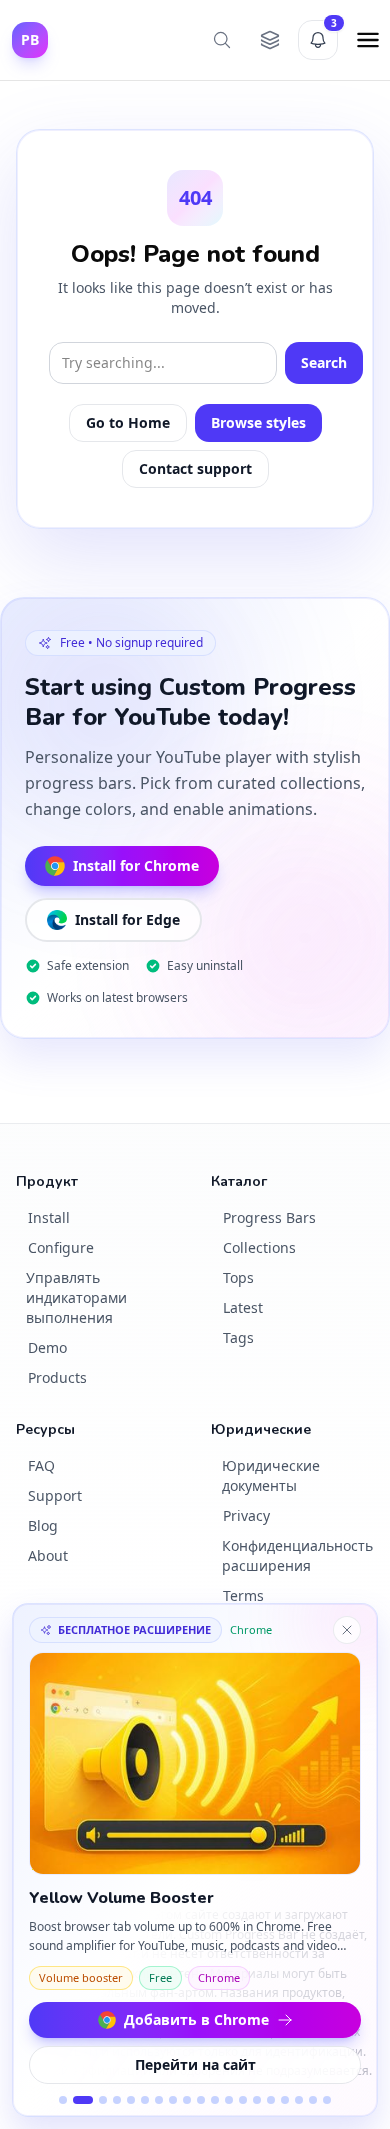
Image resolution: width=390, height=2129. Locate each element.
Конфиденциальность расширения (297, 1555)
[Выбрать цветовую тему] (270, 40)
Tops (238, 1277)
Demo (47, 1347)
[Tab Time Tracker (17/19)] (299, 2100)
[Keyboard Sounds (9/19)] (187, 2100)
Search (324, 362)
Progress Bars (269, 1217)
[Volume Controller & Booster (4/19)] (117, 2100)
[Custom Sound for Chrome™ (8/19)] (173, 2100)
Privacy (246, 1515)
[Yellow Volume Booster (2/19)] (83, 2100)
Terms (243, 1595)
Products (57, 1377)
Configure (61, 1247)
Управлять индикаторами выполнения (76, 1297)
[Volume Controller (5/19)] (131, 2100)
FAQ (41, 1465)
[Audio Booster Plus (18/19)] (313, 2100)
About (48, 1555)
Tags (238, 1337)
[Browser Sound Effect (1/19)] (63, 2100)
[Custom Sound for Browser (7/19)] (159, 2100)
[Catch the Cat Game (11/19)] (215, 2100)
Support (55, 1495)
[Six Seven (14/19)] (257, 2100)
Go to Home (128, 422)
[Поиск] (222, 40)
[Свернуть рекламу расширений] (347, 1630)
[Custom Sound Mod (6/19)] (145, 2100)
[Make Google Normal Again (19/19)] (327, 2100)
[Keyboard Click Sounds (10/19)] (201, 2100)
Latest (243, 1307)
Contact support (195, 468)
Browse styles (258, 422)
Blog (43, 1525)
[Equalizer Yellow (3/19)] (103, 2100)
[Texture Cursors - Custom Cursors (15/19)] (271, 2100)
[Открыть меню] (368, 40)
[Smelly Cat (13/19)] (243, 2100)
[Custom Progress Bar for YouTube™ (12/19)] (229, 2100)
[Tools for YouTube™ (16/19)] (285, 2100)
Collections (259, 1247)
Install (49, 1217)
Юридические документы (271, 1475)
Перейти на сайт (195, 2064)
